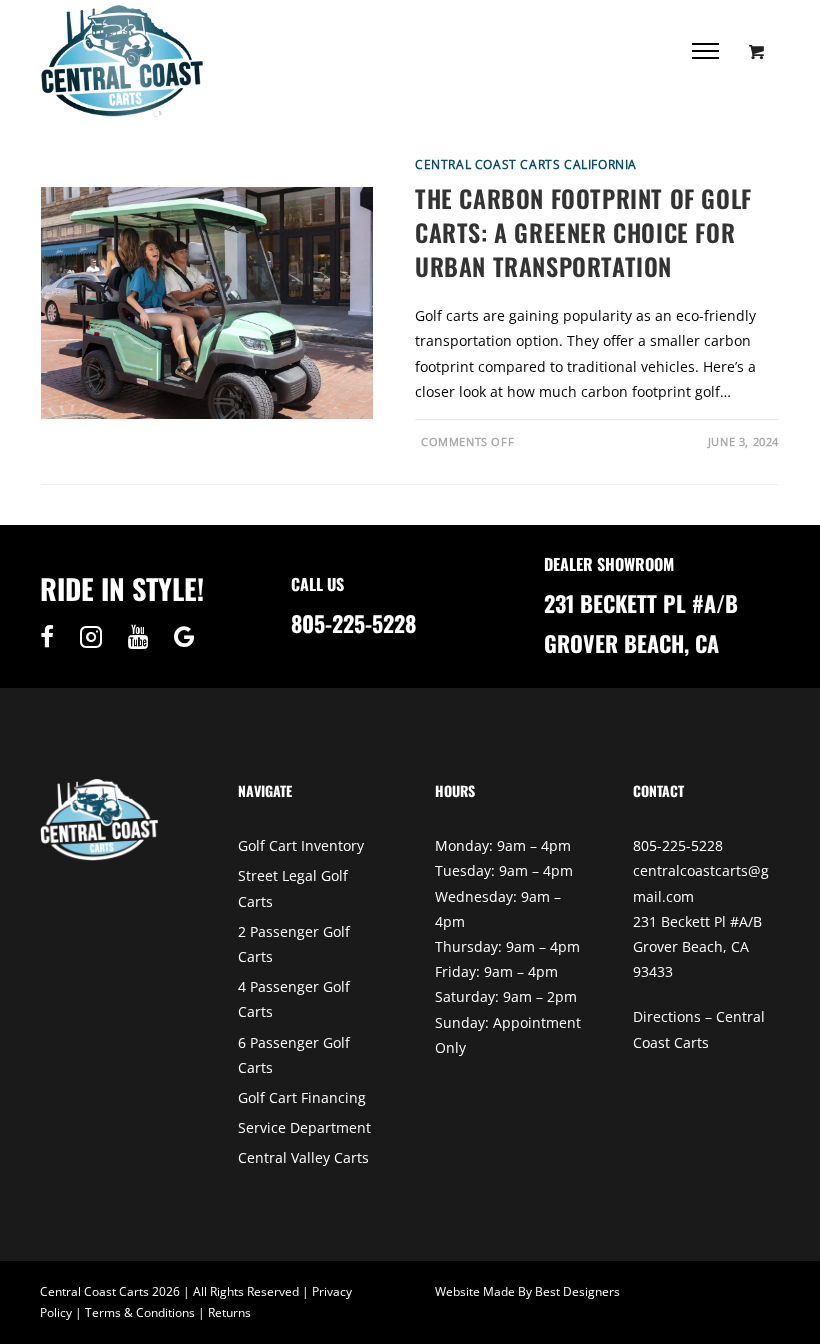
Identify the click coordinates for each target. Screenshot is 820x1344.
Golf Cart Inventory (301, 845)
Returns (229, 1312)
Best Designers (577, 1291)
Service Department (304, 1127)
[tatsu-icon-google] (184, 637)
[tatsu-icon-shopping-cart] (757, 51)
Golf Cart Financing (302, 1097)
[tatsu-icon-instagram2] (96, 637)
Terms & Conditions (140, 1312)
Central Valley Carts (303, 1157)
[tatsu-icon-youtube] (143, 637)
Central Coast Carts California (526, 164)
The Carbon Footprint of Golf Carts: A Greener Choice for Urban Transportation (583, 231)
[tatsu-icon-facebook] (52, 637)
